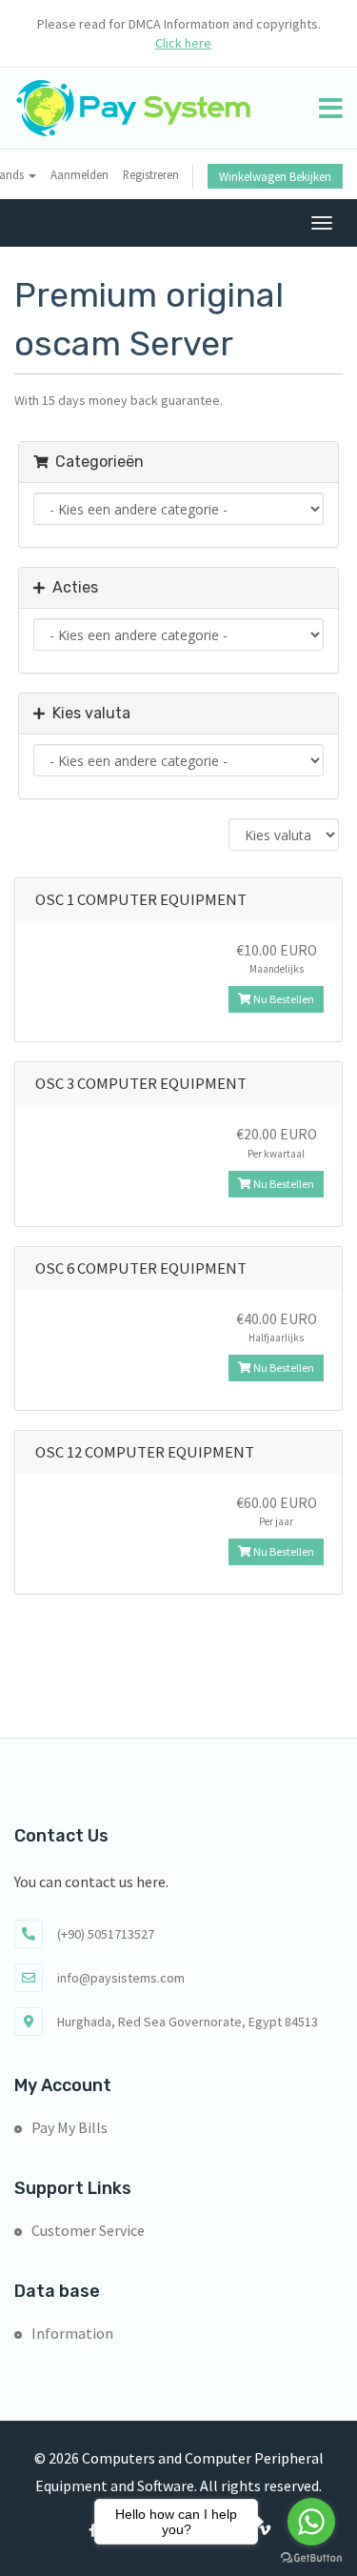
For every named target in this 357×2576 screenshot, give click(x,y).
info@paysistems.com (121, 1978)
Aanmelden (79, 174)
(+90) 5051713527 (106, 1934)
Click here (183, 43)
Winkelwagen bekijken (275, 176)
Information (72, 2333)
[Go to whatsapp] (311, 2522)
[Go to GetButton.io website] (311, 2557)
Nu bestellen (283, 999)
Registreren (151, 174)
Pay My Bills (69, 2127)
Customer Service (88, 2230)
